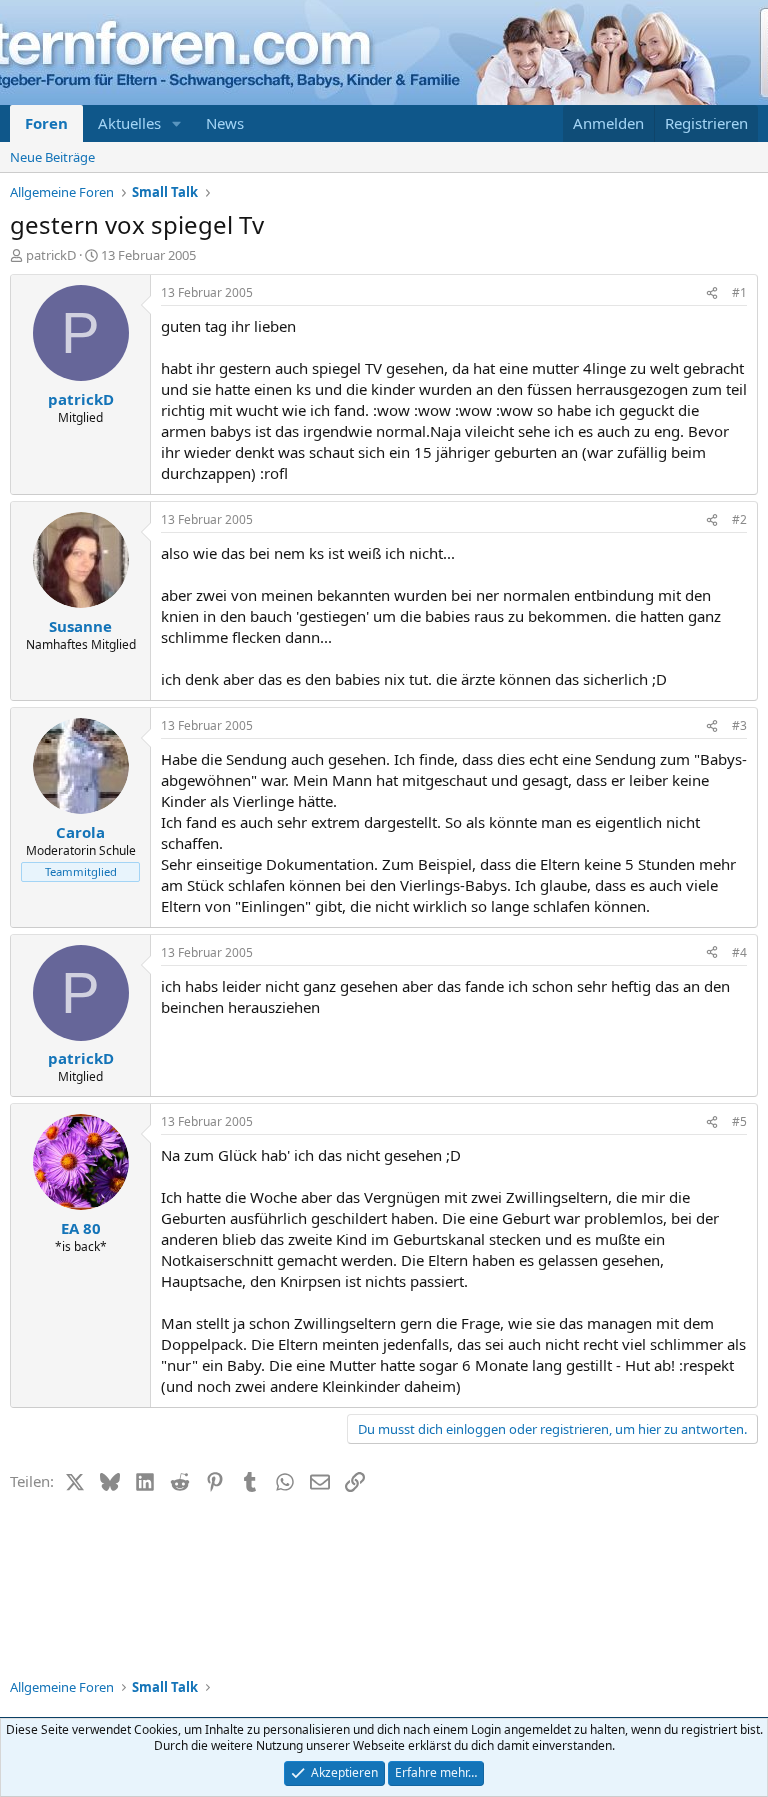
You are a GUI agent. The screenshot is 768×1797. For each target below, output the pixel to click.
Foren (46, 123)
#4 (739, 952)
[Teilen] (712, 293)
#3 (739, 725)
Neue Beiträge (52, 157)
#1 (739, 292)
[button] (177, 123)
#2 (739, 519)
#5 (739, 1121)
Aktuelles (129, 123)
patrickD (51, 255)
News (225, 123)
